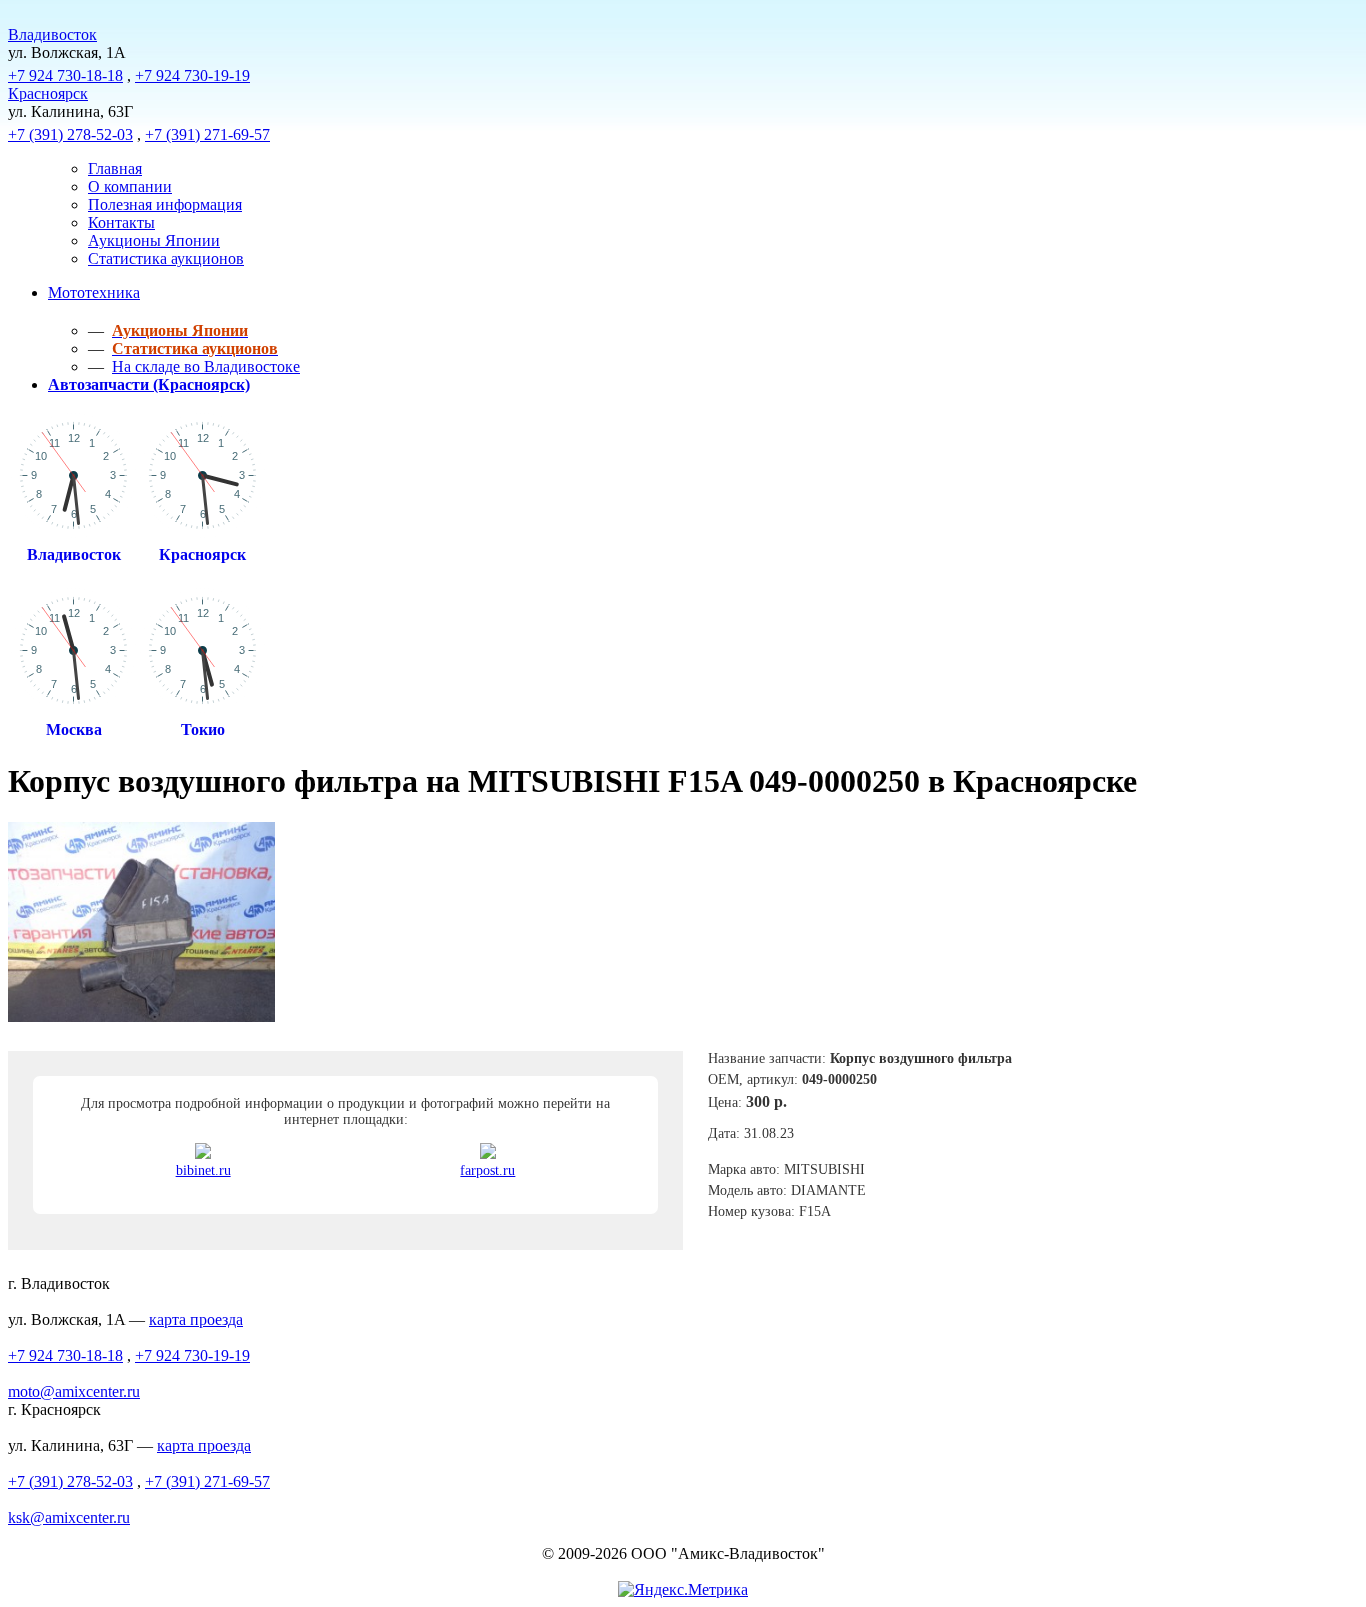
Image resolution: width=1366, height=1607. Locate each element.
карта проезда (196, 1319)
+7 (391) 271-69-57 (207, 134)
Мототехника (94, 292)
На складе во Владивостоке (206, 366)
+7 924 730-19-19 (192, 75)
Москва (74, 729)
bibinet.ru (203, 1170)
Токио (203, 729)
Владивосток (52, 34)
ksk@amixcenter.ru (69, 1517)
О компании (130, 186)
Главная (115, 168)
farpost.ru (487, 1170)
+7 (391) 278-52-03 (70, 134)
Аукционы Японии (154, 240)
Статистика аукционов (166, 258)
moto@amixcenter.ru (74, 1391)
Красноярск (48, 93)
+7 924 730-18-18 (65, 75)
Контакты (121, 222)
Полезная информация (165, 204)
